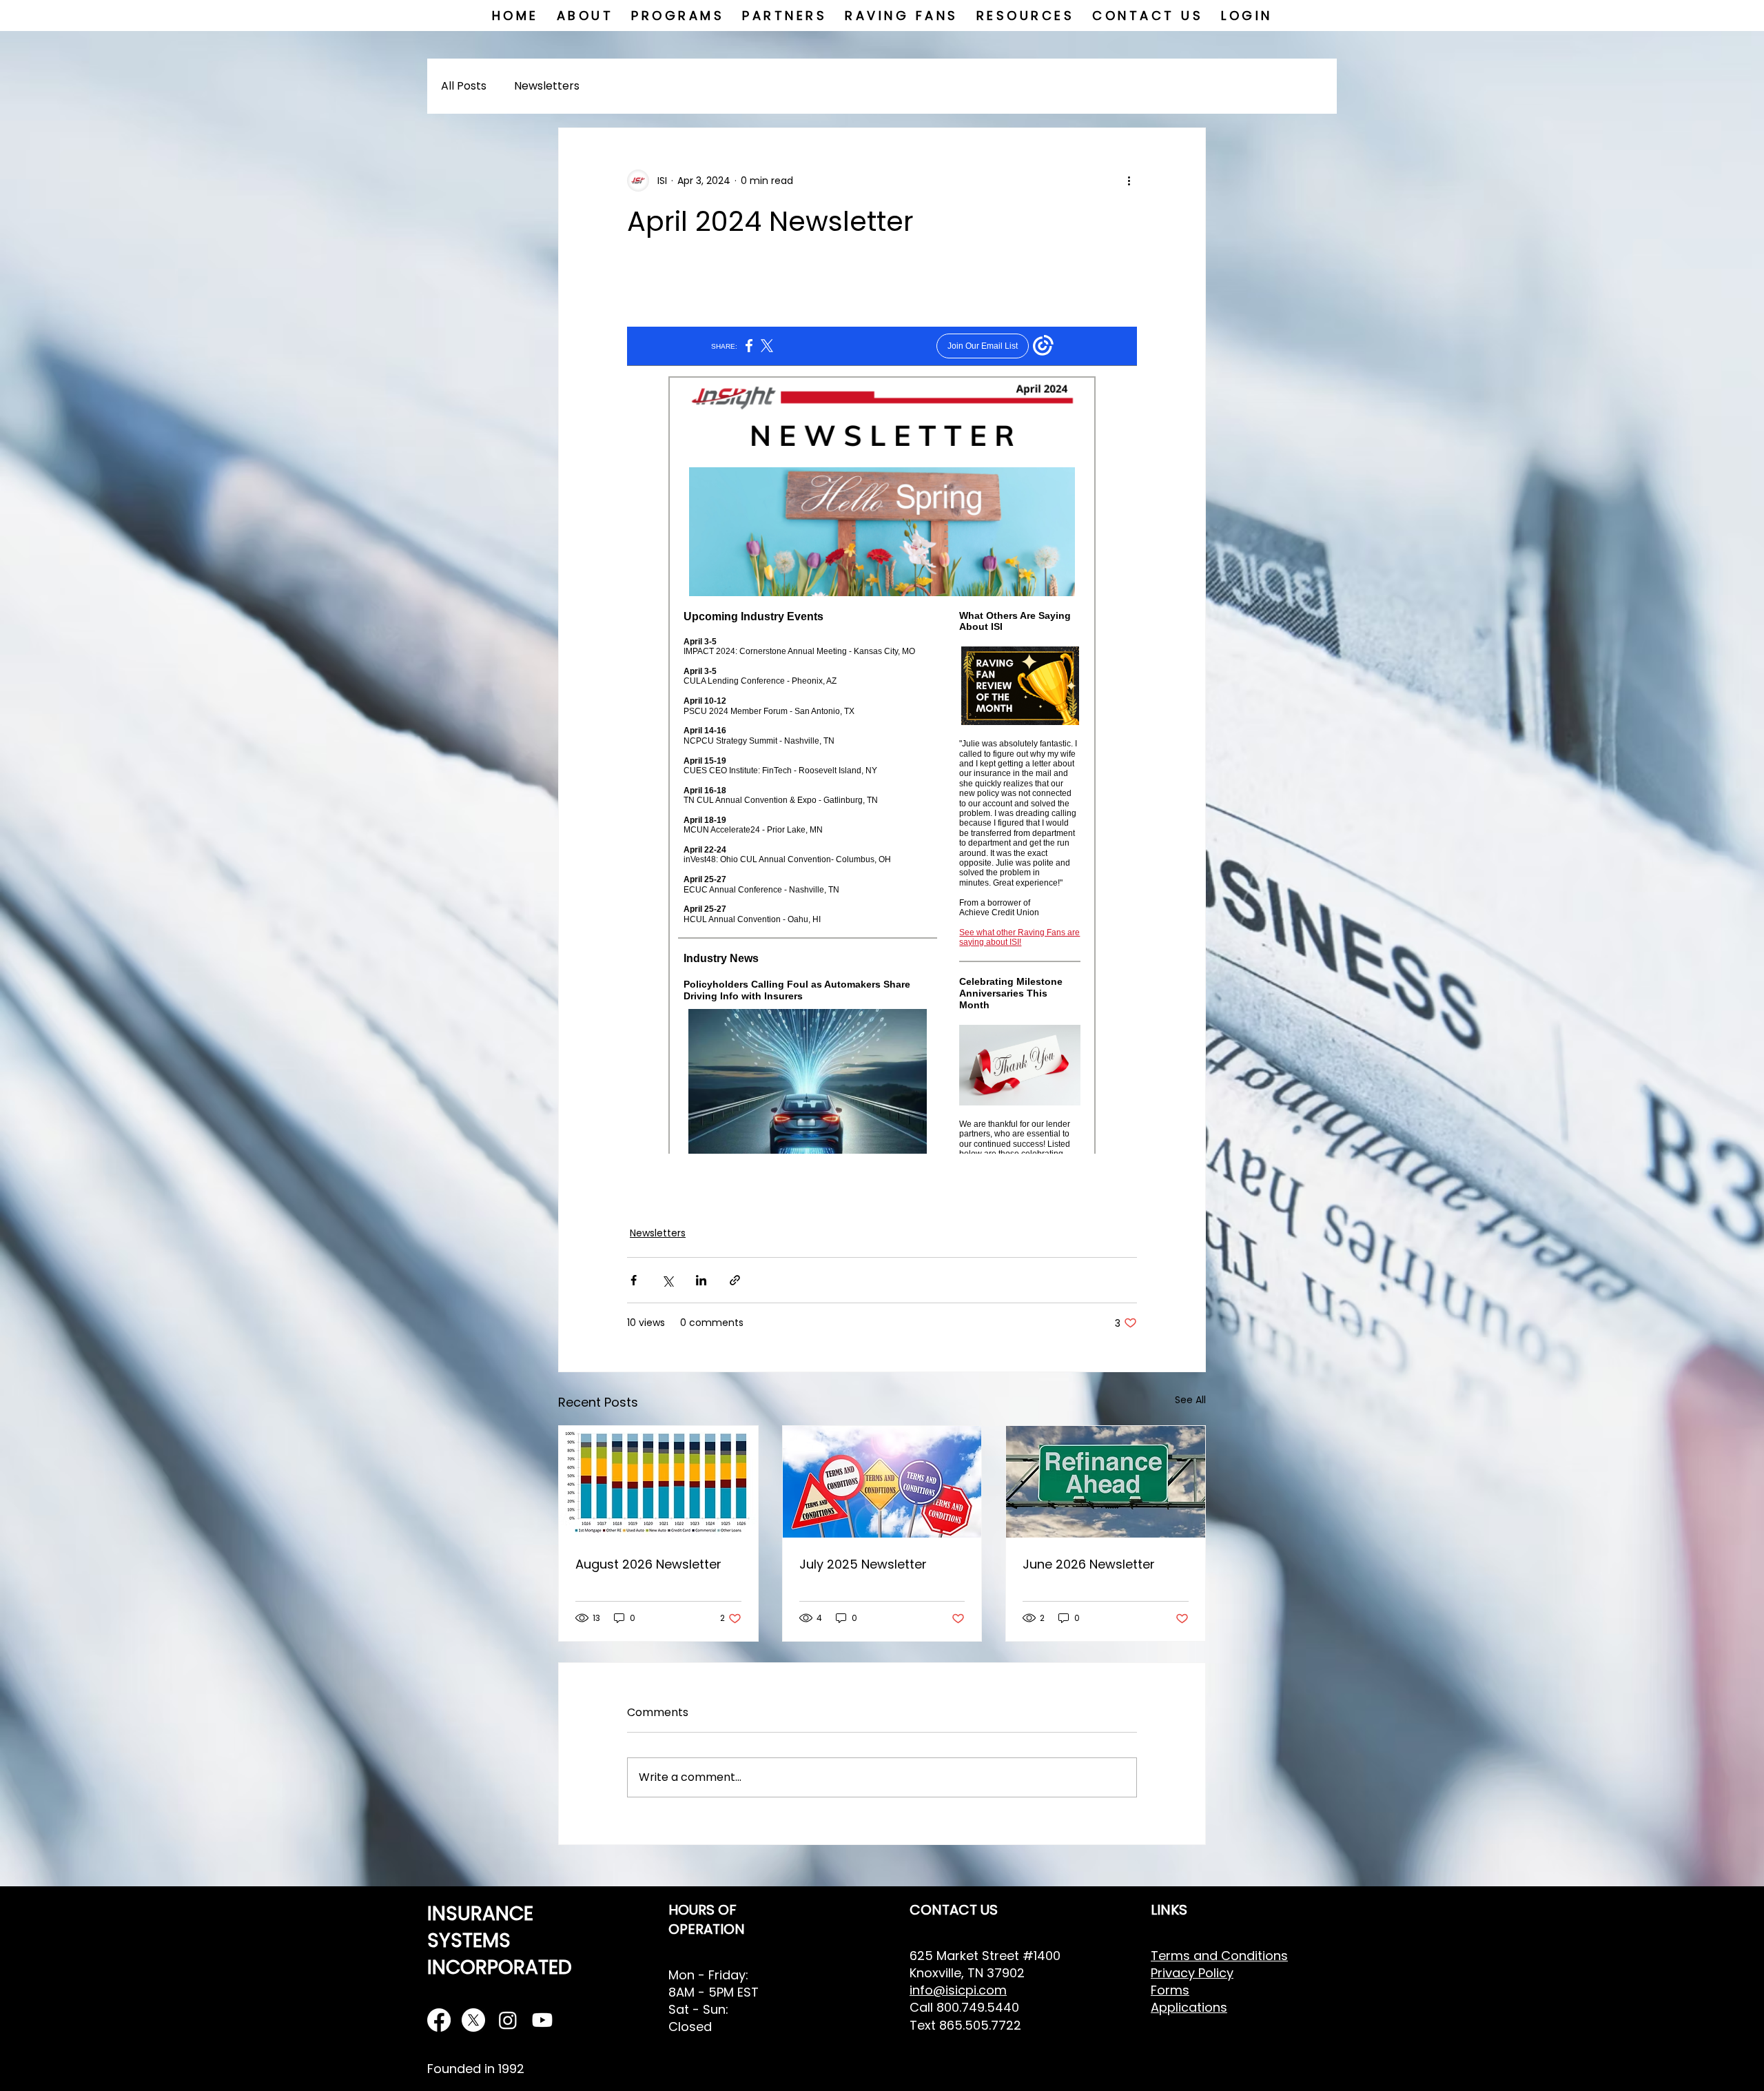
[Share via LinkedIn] (701, 1280)
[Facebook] (439, 2020)
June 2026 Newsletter (1089, 1564)
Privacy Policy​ (1192, 1973)
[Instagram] (508, 2020)
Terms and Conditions (1219, 1956)
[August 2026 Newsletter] (658, 1482)
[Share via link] (735, 1280)
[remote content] (882, 740)
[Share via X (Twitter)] (667, 1280)
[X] (473, 2020)
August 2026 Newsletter (648, 1564)
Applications (1189, 2007)
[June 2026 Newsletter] (1106, 1482)
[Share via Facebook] (634, 1280)
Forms (1170, 1990)
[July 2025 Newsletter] (882, 1482)
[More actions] (1129, 181)
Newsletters (547, 86)
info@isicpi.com (958, 1990)
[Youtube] (542, 2020)
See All (1190, 1400)
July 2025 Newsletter (863, 1564)
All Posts (464, 86)
